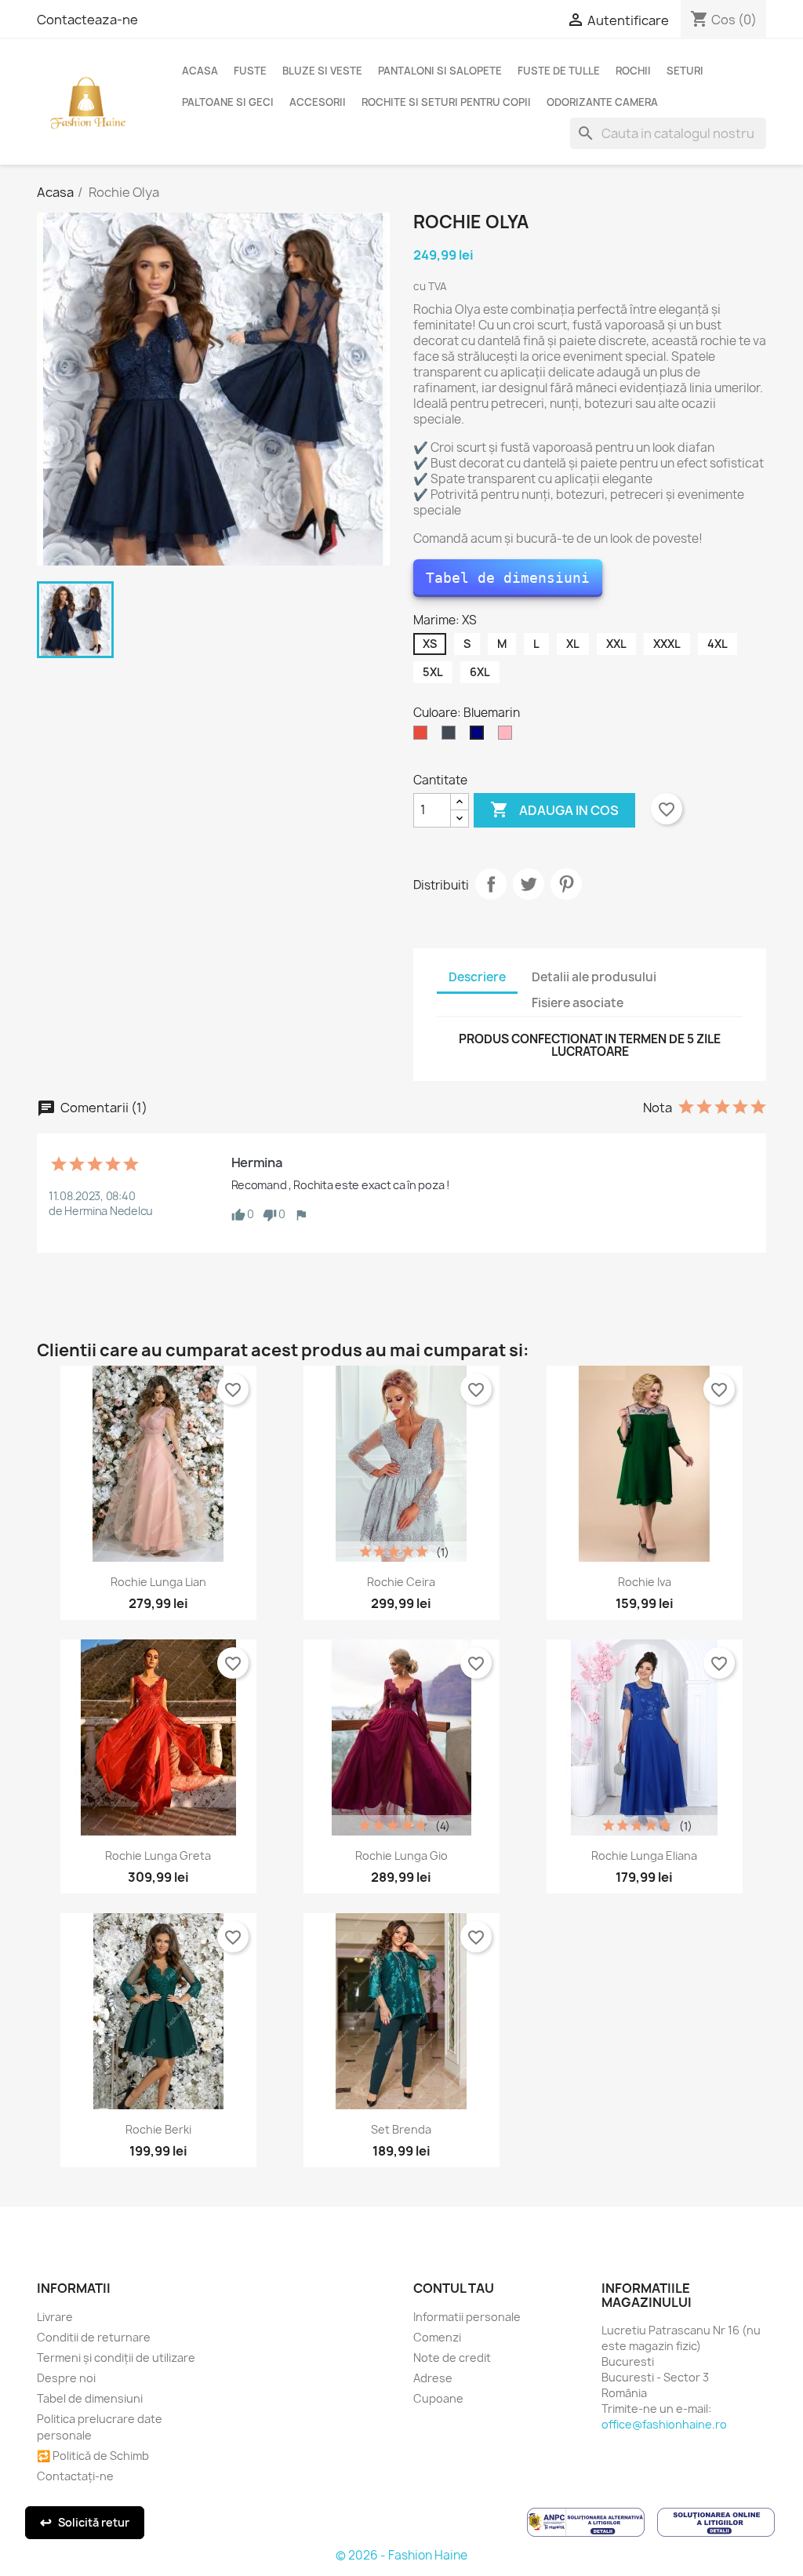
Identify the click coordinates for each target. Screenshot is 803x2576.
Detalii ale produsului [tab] (594, 977)
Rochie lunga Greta (158, 1856)
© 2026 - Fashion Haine (401, 2555)
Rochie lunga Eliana (644, 1856)
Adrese (433, 2378)
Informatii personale (467, 2317)
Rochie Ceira (401, 1582)
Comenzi (437, 2337)
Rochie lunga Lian (158, 1582)
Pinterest (566, 884)
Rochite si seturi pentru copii (446, 102)
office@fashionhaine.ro (664, 2424)
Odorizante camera (602, 102)
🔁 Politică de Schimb (93, 2456)
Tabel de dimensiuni (508, 578)
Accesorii (318, 102)
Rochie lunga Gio (401, 1856)
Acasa (200, 71)
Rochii (633, 71)
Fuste (250, 71)
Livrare (55, 2317)
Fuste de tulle (559, 71)
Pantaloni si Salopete (440, 71)
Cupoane (438, 2398)
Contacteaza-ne (87, 20)
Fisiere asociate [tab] (578, 1003)
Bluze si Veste (322, 71)
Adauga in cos (554, 810)
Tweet (529, 884)
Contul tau (454, 2288)
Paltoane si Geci (228, 102)
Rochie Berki (158, 2129)
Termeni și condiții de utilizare (116, 2358)
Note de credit (452, 2358)
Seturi (685, 71)
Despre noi (66, 2378)
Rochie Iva (645, 1582)
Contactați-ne (75, 2476)
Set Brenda (401, 2129)
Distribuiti (491, 884)
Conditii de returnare (94, 2337)
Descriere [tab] (477, 977)
